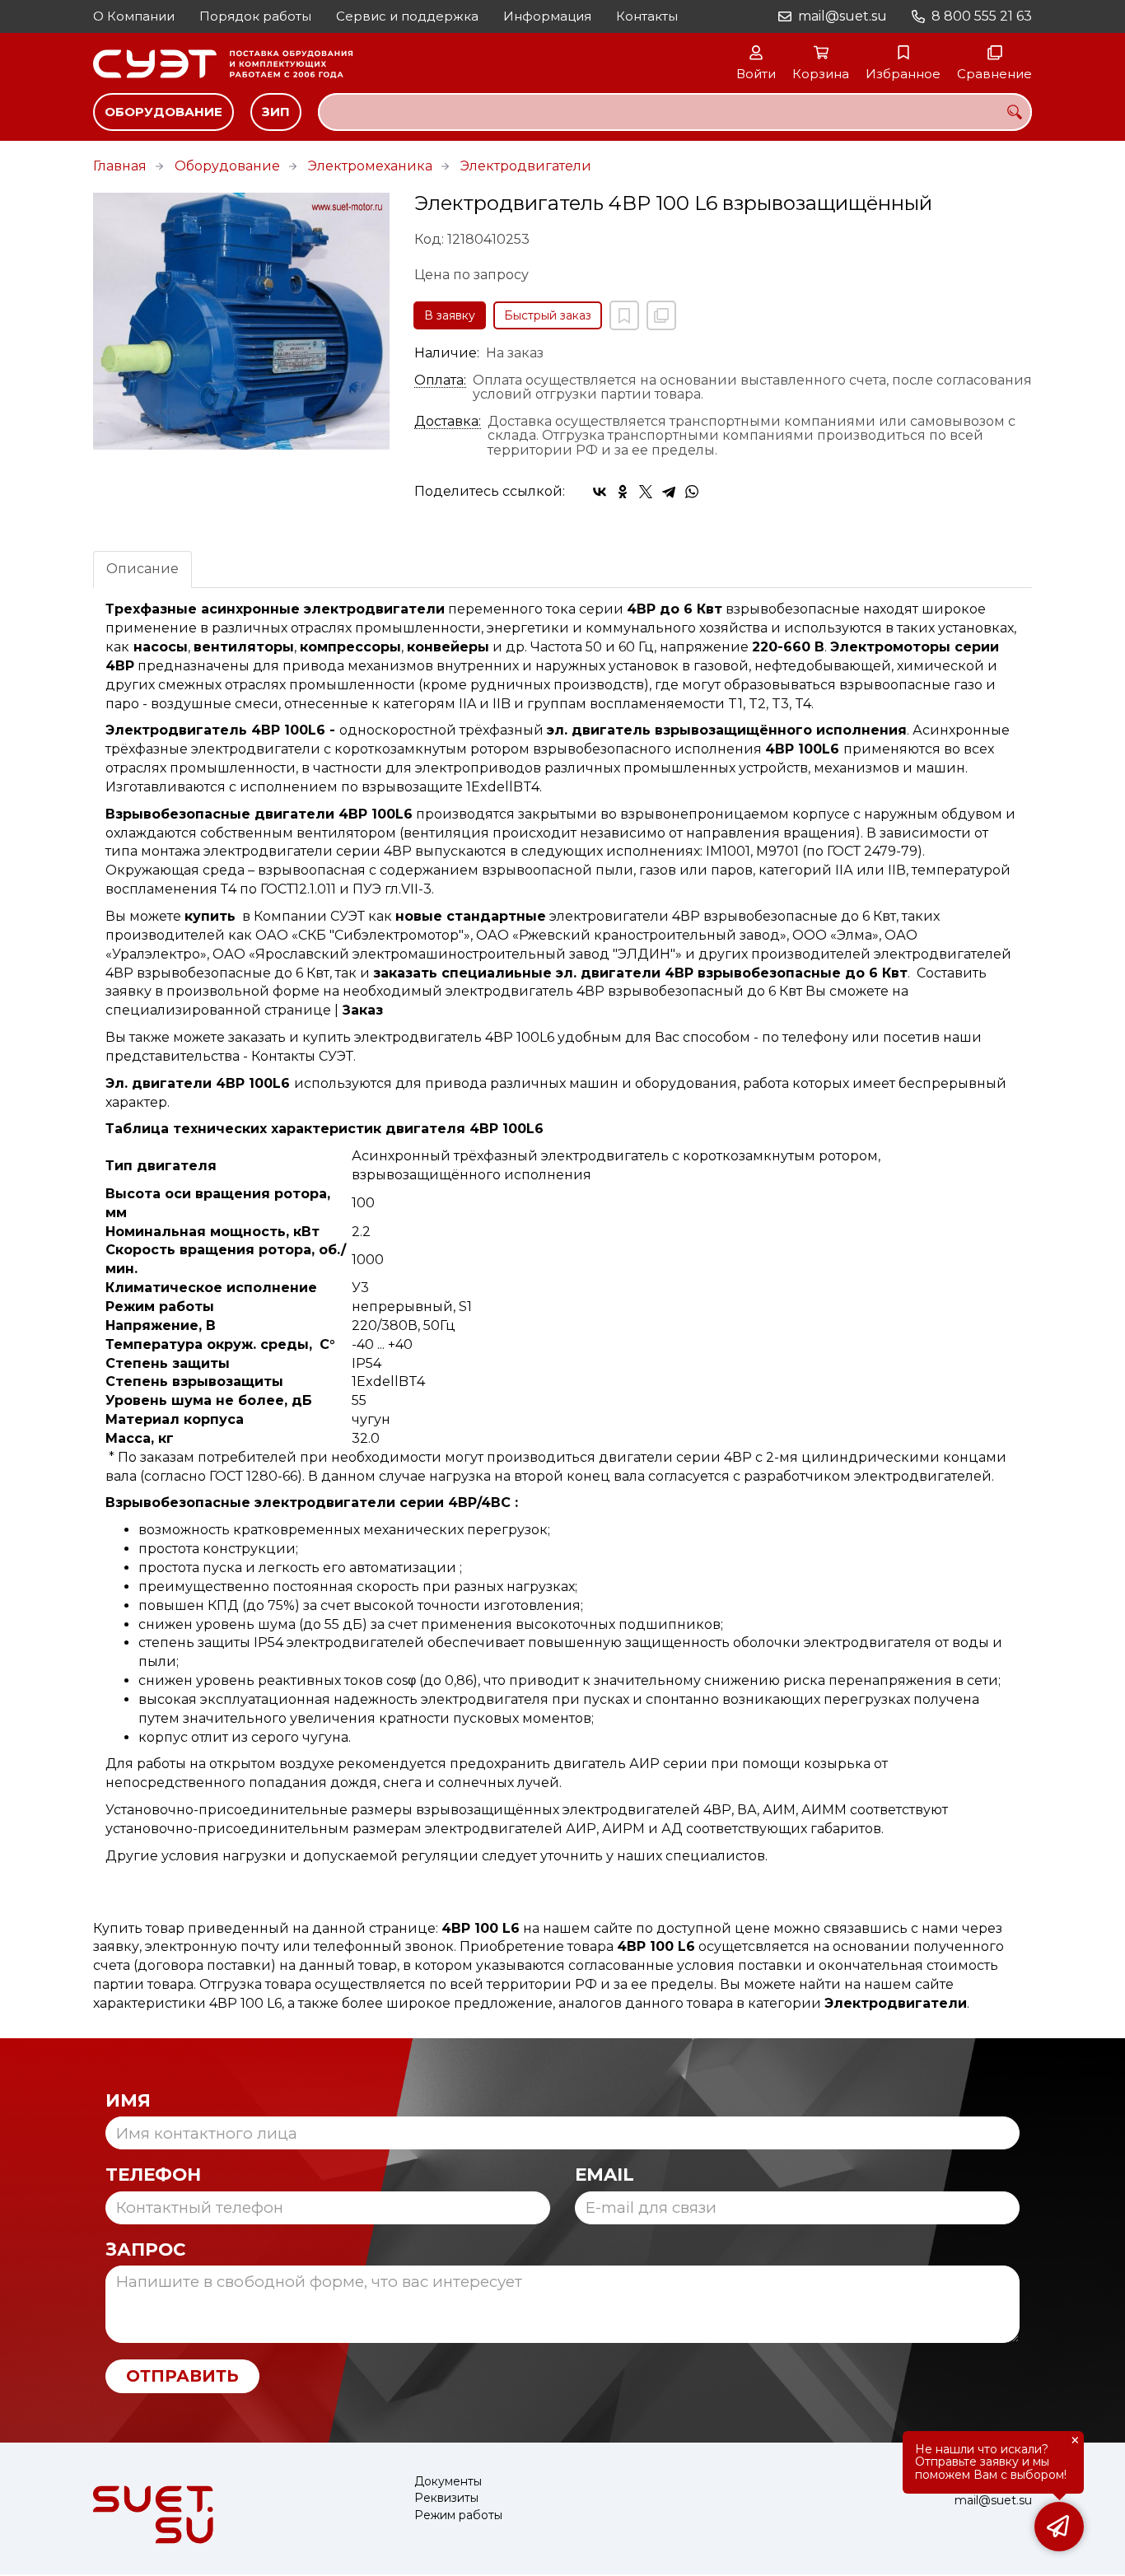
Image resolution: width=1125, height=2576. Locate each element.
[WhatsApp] (692, 492)
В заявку (450, 315)
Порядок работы (255, 16)
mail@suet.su (843, 16)
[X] (646, 492)
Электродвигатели (526, 166)
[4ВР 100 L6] (241, 321)
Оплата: (440, 380)
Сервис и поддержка (407, 16)
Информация (547, 16)
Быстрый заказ (548, 315)
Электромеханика (370, 166)
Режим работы (458, 2515)
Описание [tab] (142, 569)
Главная (120, 166)
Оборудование (163, 112)
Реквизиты (446, 2498)
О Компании (134, 16)
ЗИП (276, 112)
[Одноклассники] (623, 492)
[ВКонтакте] (600, 492)
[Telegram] (669, 492)
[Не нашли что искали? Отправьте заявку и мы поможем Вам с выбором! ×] (1059, 2527)
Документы (448, 2482)
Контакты (647, 16)
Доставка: (448, 422)
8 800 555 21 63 (982, 16)
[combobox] (675, 112)
